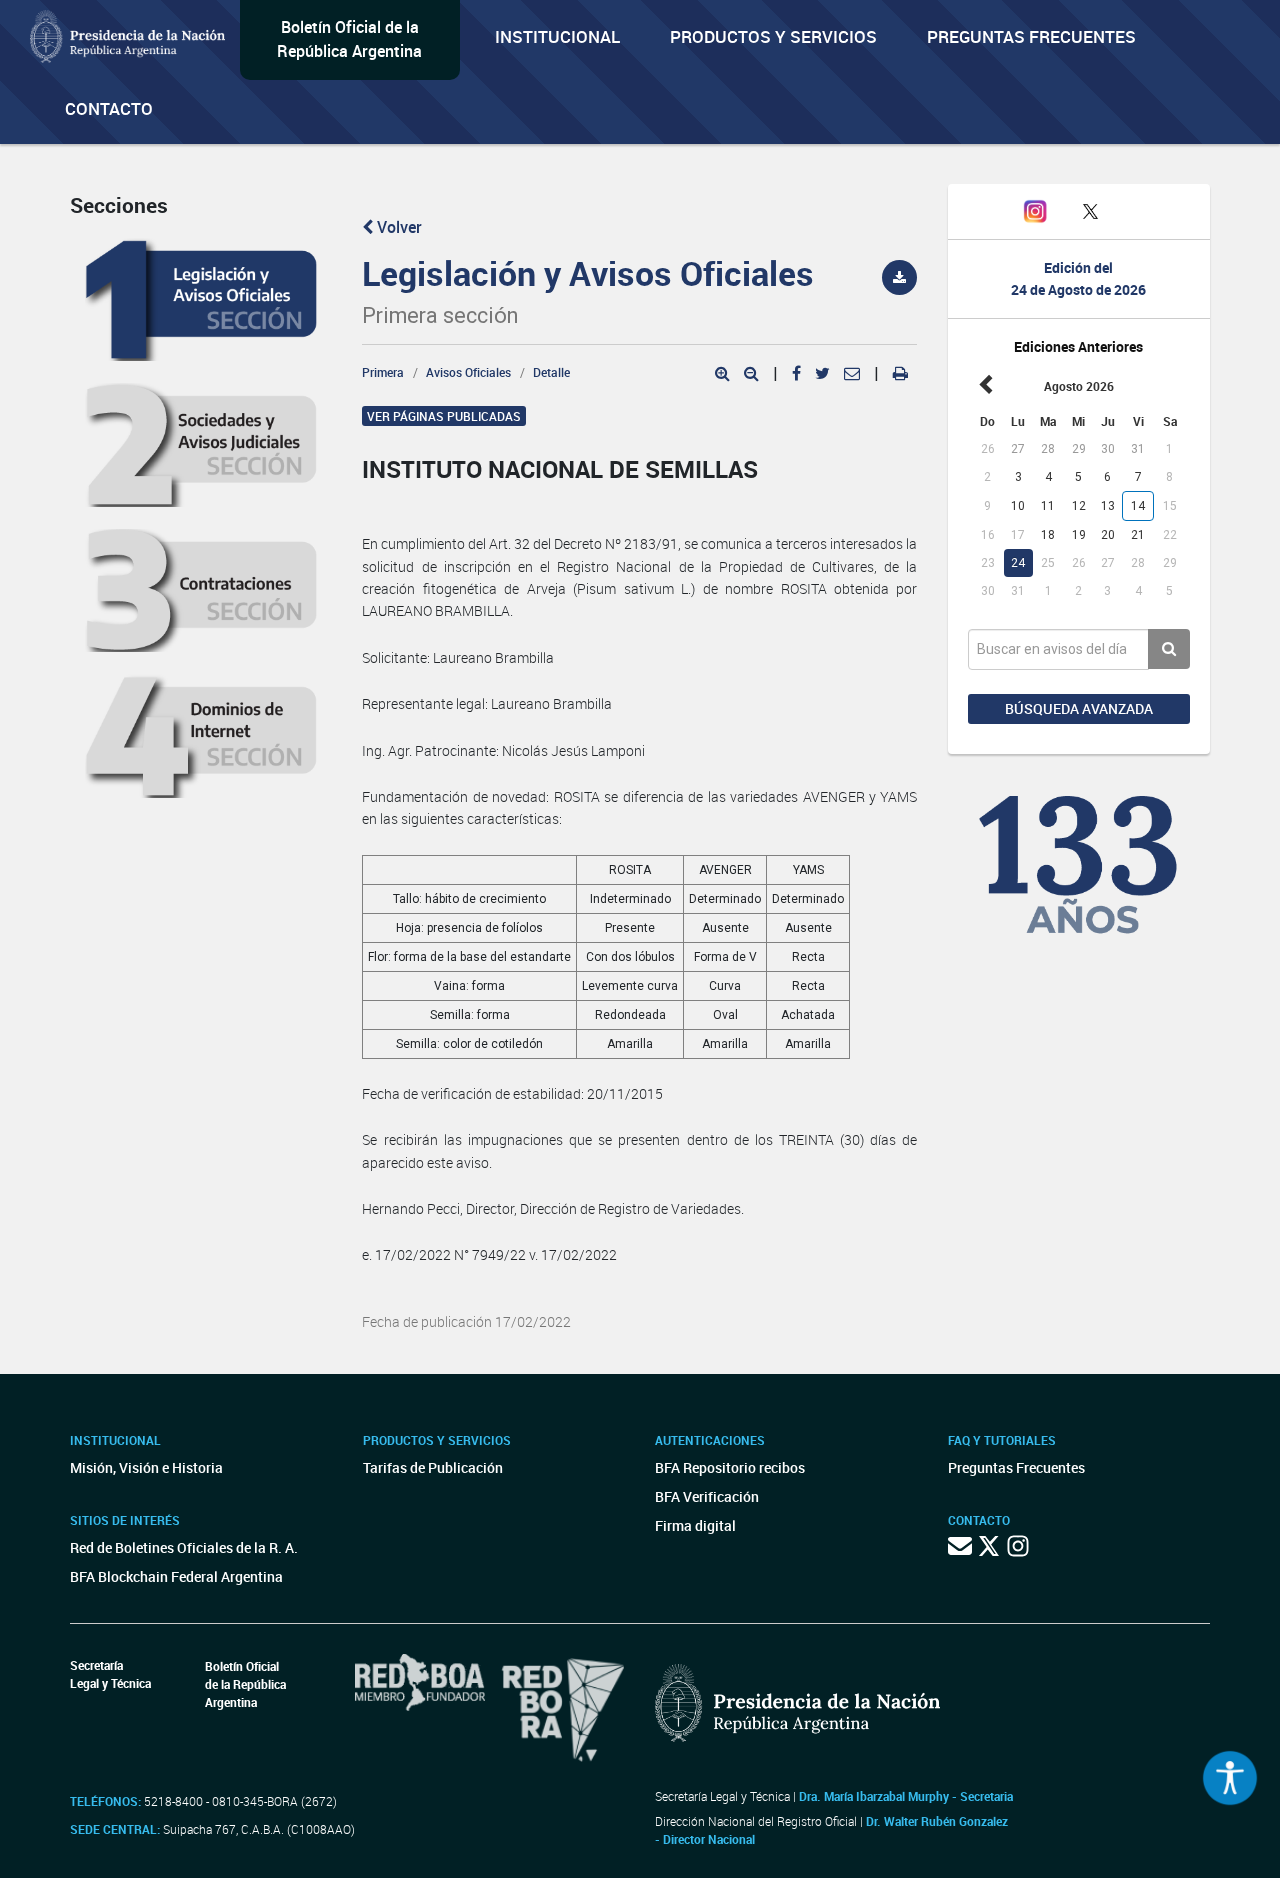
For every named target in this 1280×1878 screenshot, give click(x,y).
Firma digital (695, 1525)
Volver (397, 227)
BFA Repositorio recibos (730, 1467)
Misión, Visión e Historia (146, 1467)
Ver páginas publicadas (444, 416)
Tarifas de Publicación (433, 1467)
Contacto (109, 108)
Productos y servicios (773, 36)
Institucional (557, 36)
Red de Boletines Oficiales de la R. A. (184, 1547)
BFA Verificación (707, 1496)
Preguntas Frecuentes (1031, 36)
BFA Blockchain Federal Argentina (176, 1576)
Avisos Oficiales (468, 372)
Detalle (551, 372)
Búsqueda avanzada (1079, 708)
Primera (383, 372)
